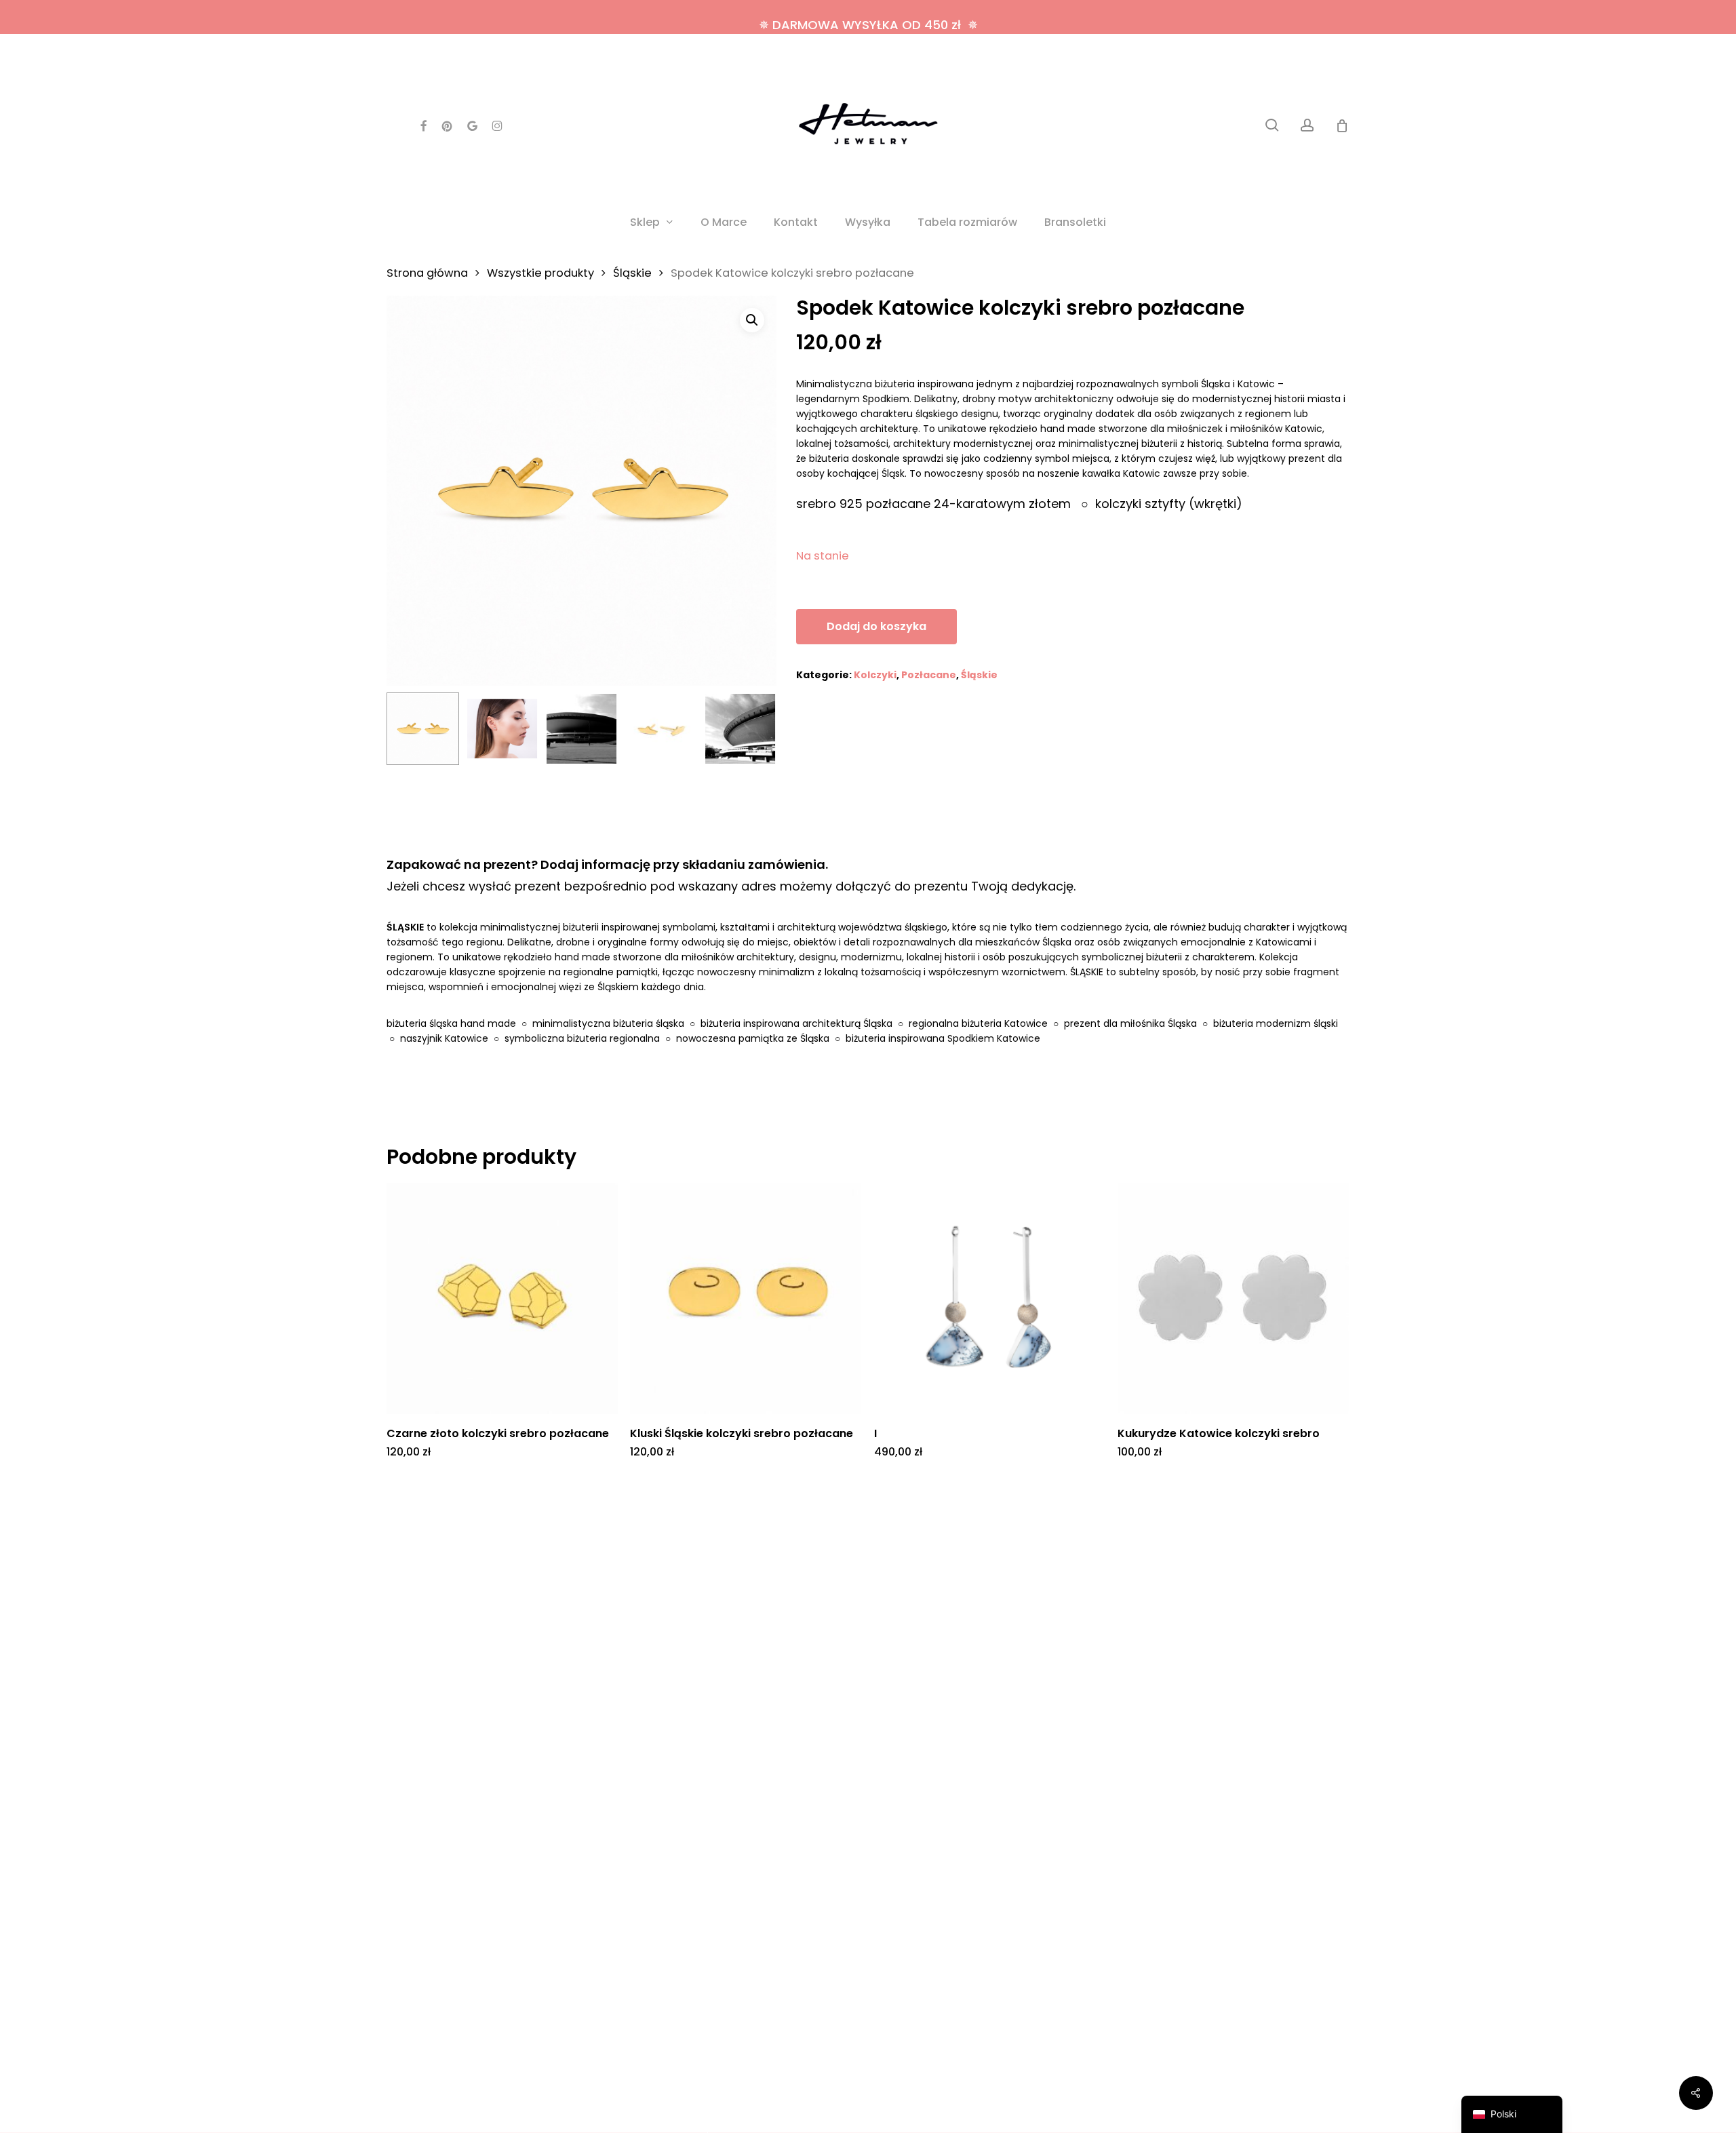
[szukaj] (1272, 125)
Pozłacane (929, 675)
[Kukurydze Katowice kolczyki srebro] (1233, 1298)
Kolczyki (875, 675)
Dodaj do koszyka (876, 626)
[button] (752, 320)
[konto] (1307, 125)
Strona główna (427, 273)
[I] (990, 1298)
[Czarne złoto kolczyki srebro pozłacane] (502, 1298)
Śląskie (632, 273)
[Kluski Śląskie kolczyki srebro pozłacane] (746, 1298)
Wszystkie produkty (540, 273)
